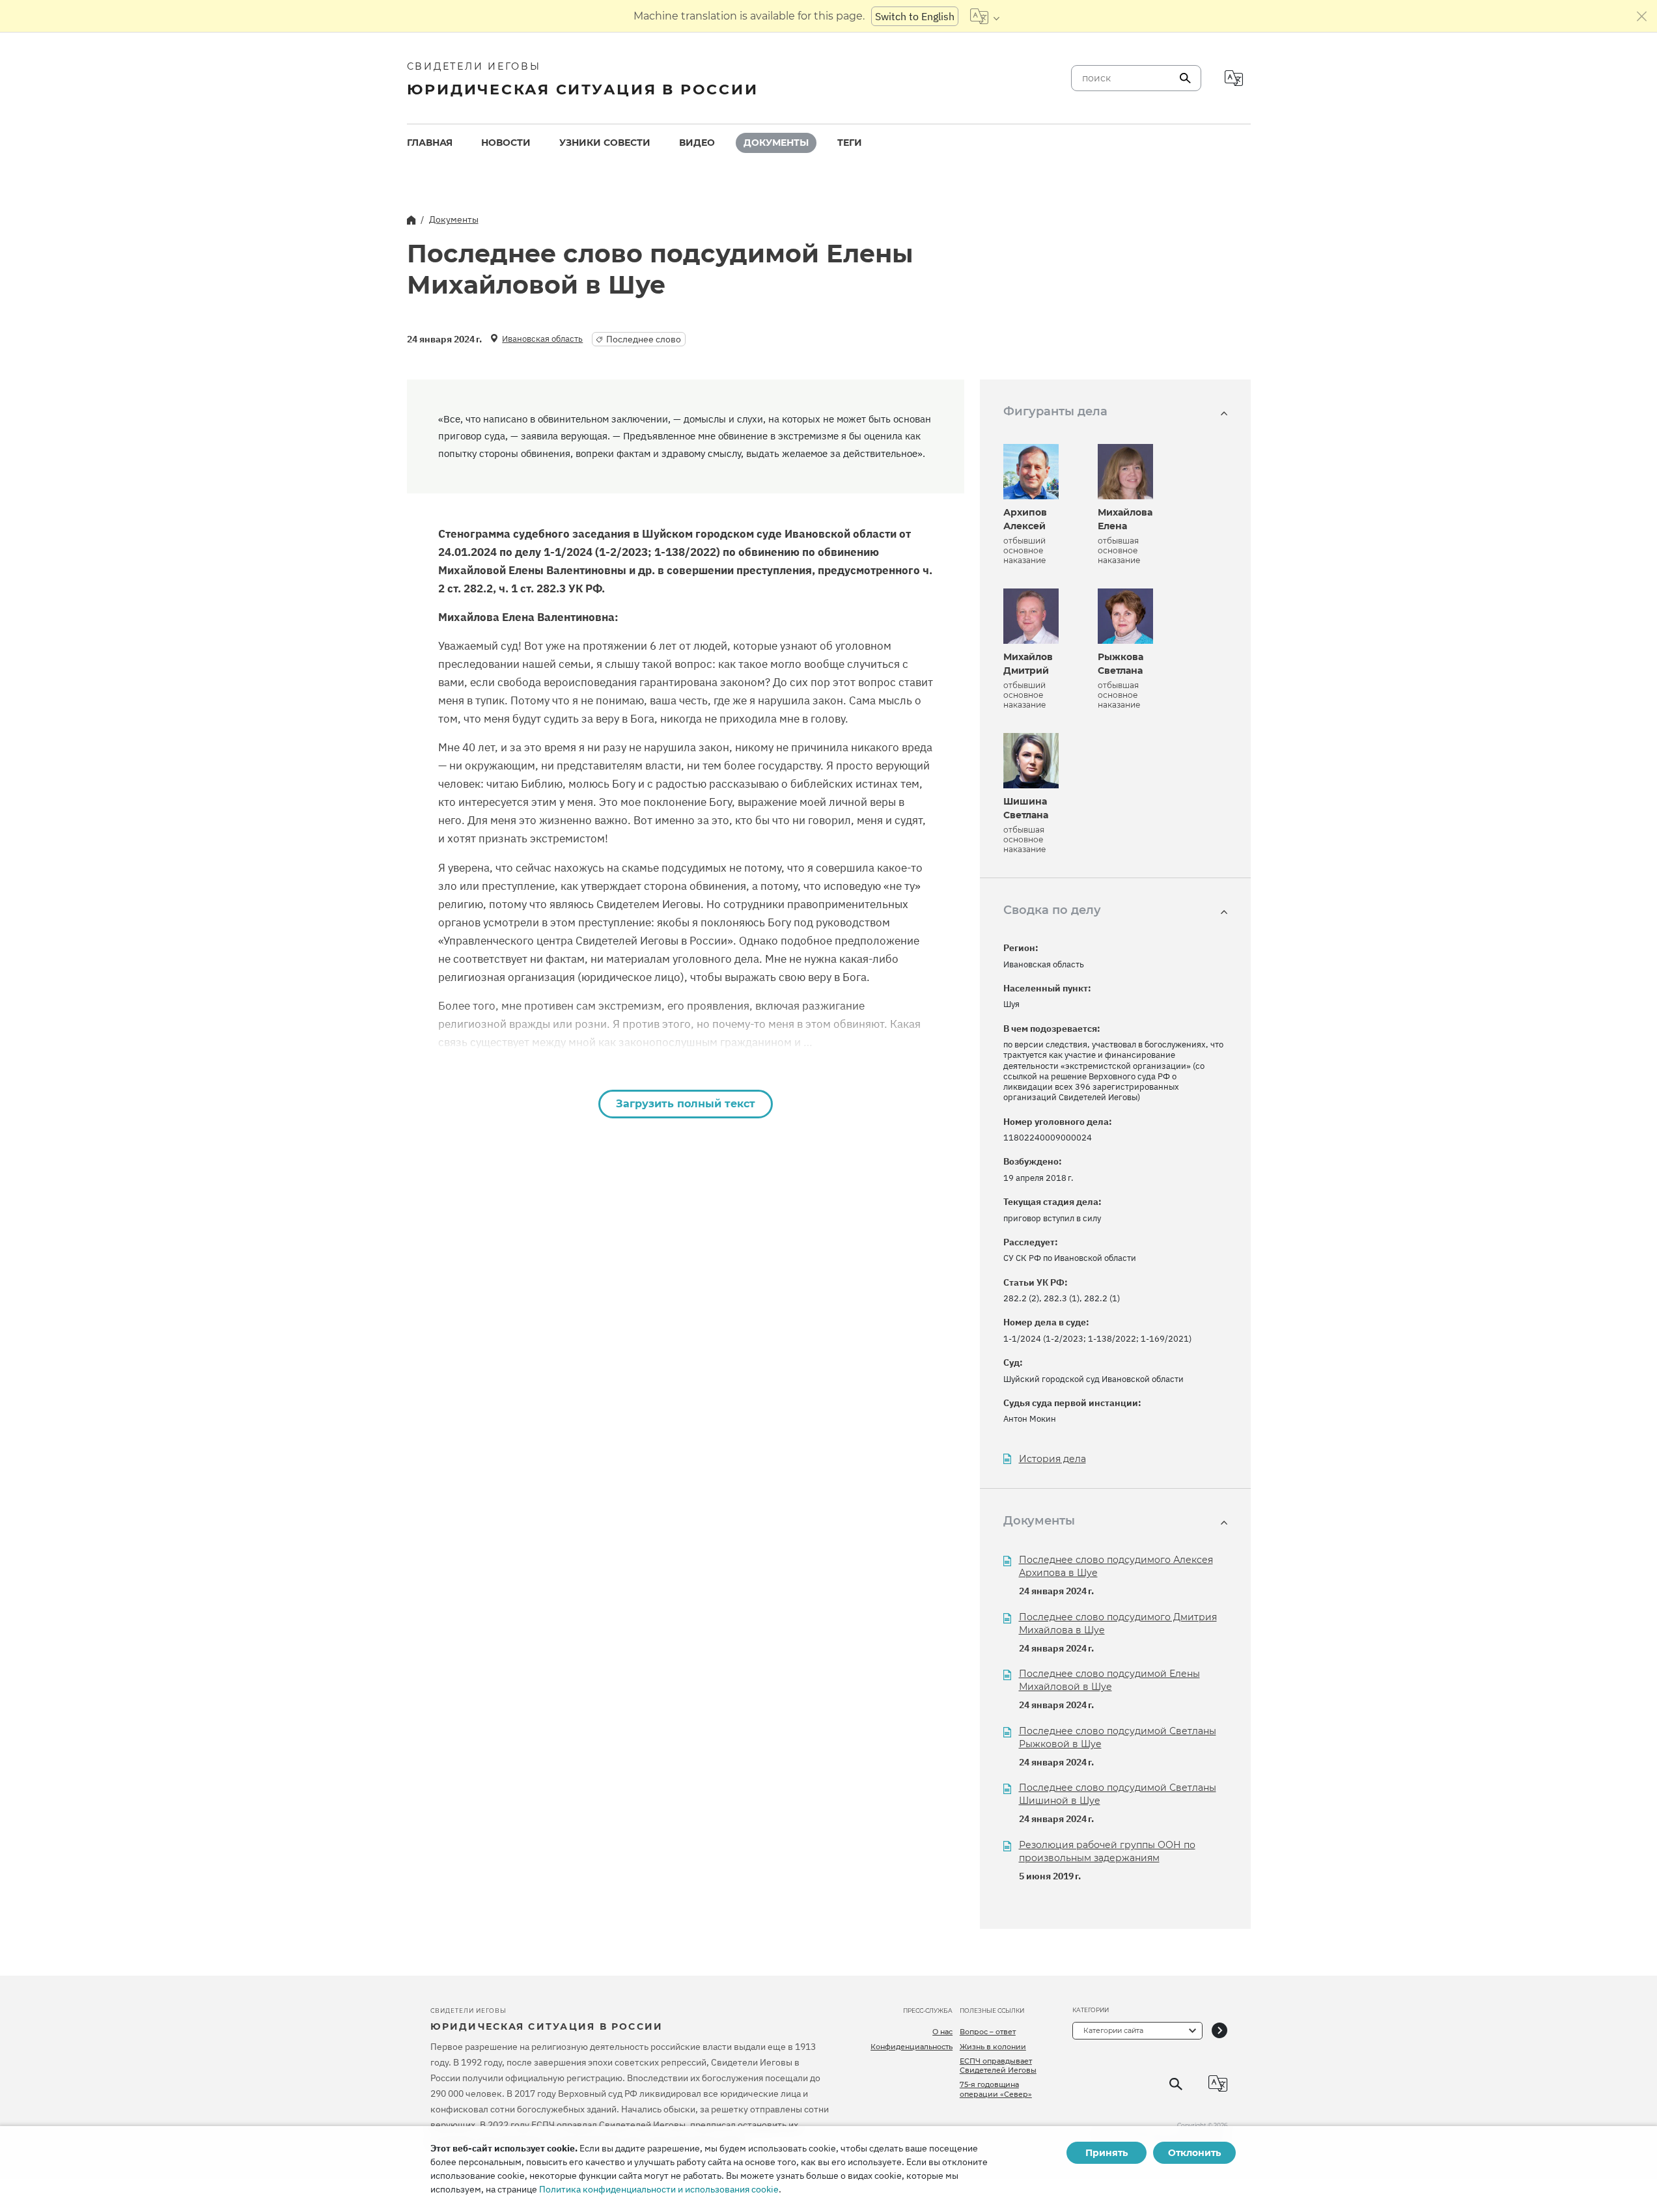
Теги (850, 143)
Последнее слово (644, 339)
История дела (1052, 1459)
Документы (776, 143)
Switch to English (915, 16)
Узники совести (605, 143)
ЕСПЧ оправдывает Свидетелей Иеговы (998, 2066)
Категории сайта (1113, 2030)
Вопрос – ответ (988, 2032)
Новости (506, 143)
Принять (1107, 2153)
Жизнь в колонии (993, 2047)
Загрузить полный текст (686, 1104)
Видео (697, 143)
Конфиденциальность (912, 2047)
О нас (942, 2032)
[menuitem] (430, 143)
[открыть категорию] (1219, 2031)
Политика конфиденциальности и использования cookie (659, 2189)
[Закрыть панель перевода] (1642, 16)
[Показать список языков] (985, 16)
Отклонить (1194, 2153)
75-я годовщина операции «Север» (996, 2089)
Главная (430, 143)
